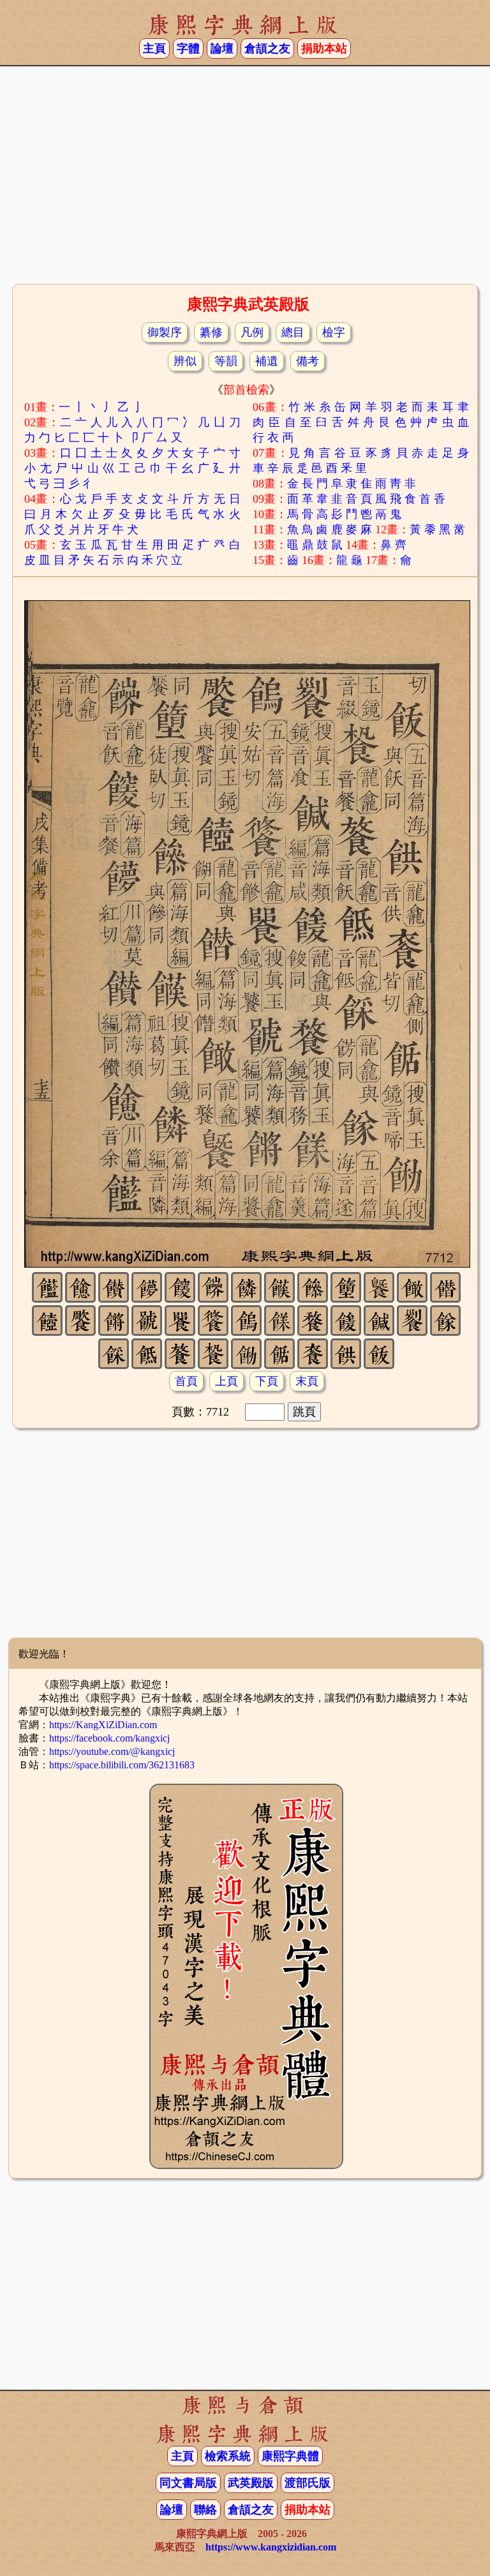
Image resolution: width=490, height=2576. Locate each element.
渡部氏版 (308, 2483)
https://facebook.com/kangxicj (109, 1738)
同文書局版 (188, 2483)
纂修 (211, 332)
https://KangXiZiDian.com (103, 1725)
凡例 (252, 332)
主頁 (154, 48)
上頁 (226, 1381)
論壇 (222, 48)
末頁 (307, 1381)
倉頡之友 (267, 48)
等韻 (226, 361)
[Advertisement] (245, 179)
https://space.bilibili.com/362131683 (122, 1765)
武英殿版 (251, 2483)
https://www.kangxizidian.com (271, 2547)
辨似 (185, 361)
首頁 (186, 1381)
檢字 (334, 332)
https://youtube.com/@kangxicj (112, 1751)
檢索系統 (228, 2456)
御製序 (165, 332)
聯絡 (205, 2510)
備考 (308, 361)
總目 (293, 332)
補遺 (267, 361)
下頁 (267, 1381)
